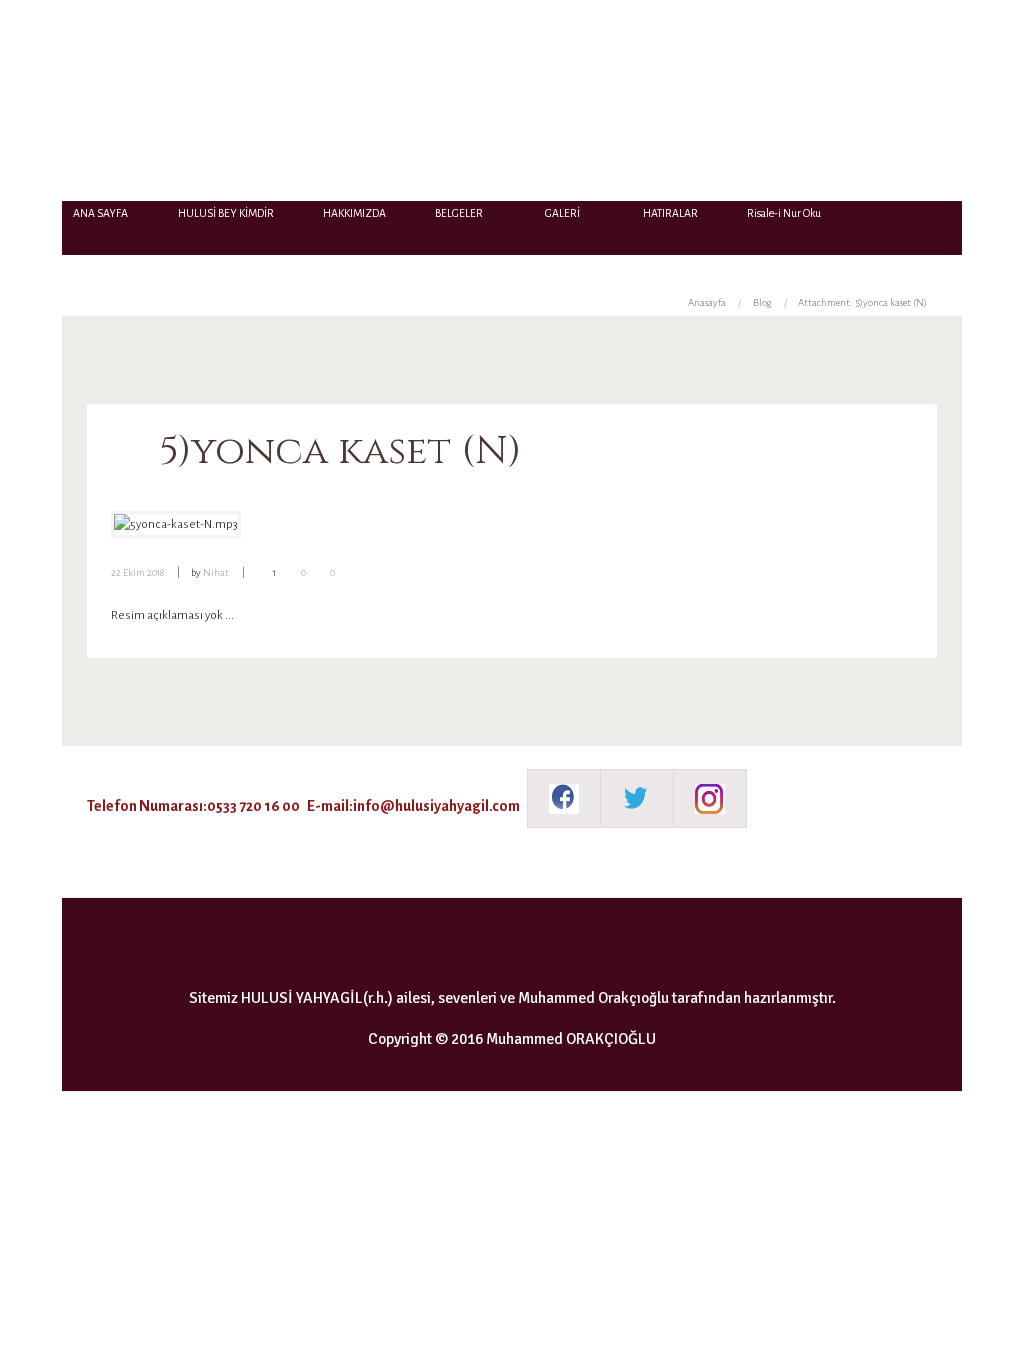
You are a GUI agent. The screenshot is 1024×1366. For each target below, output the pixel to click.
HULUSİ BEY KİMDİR (226, 213)
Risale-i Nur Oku (784, 213)
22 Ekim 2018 (137, 572)
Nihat (216, 572)
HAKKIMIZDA (354, 213)
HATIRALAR (670, 213)
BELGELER (459, 213)
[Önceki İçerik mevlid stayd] (311, 525)
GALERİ (562, 213)
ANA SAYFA (100, 213)
